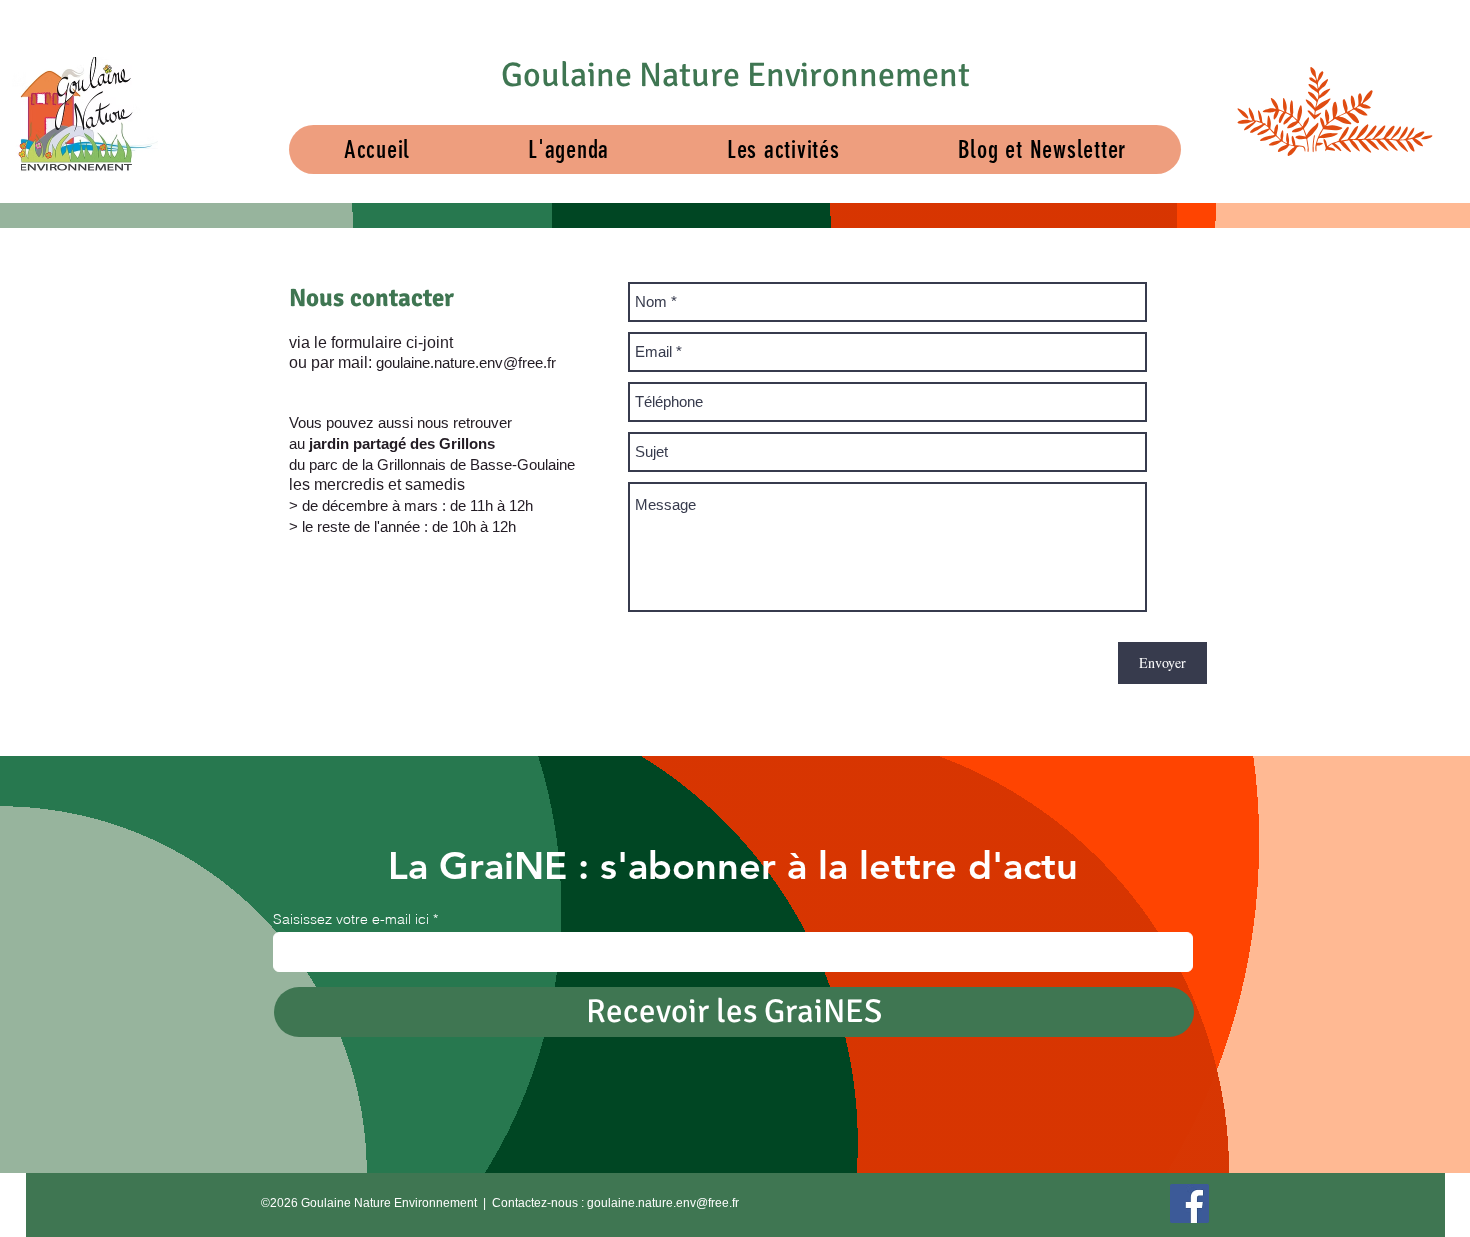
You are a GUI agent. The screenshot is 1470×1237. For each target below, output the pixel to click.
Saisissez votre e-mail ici (351, 919)
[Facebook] (1189, 1203)
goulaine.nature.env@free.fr (466, 362)
